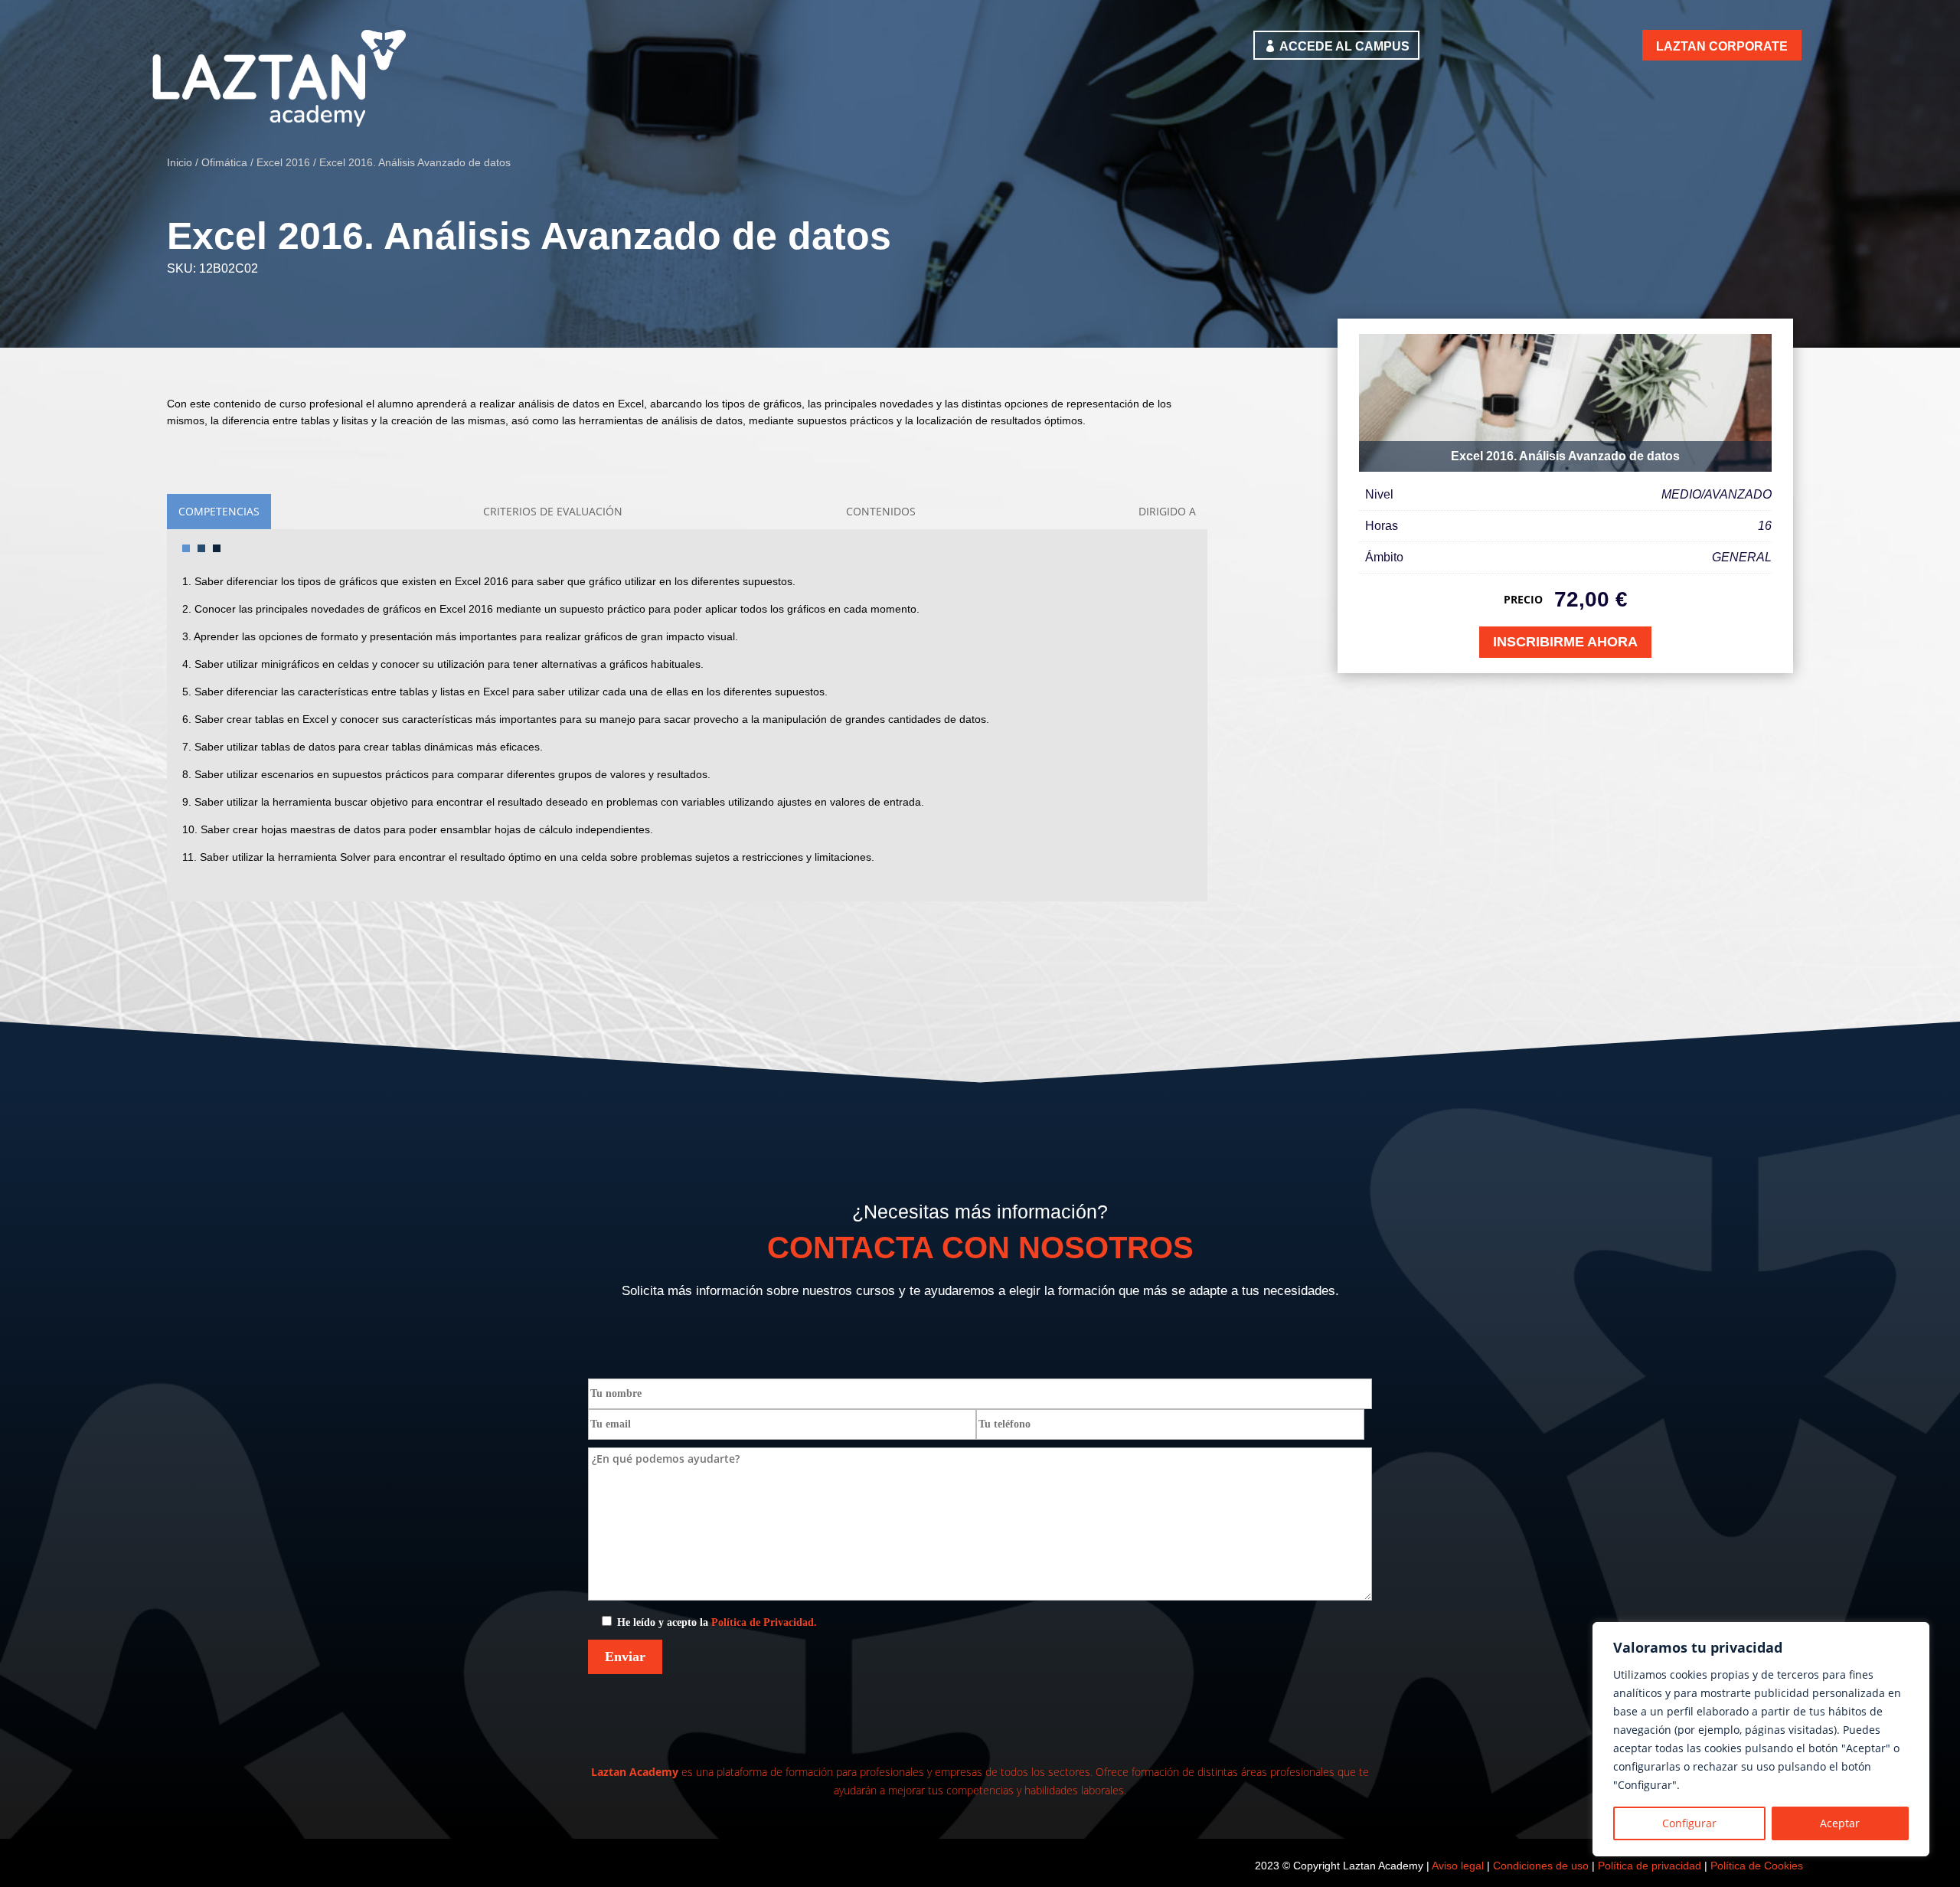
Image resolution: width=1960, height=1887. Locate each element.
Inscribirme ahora (1565, 642)
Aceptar (1840, 1823)
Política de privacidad (1650, 1866)
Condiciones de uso (1541, 1866)
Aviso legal (1458, 1866)
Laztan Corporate (1722, 46)
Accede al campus (1344, 46)
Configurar (1689, 1823)
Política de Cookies (1757, 1866)
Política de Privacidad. (764, 1622)
